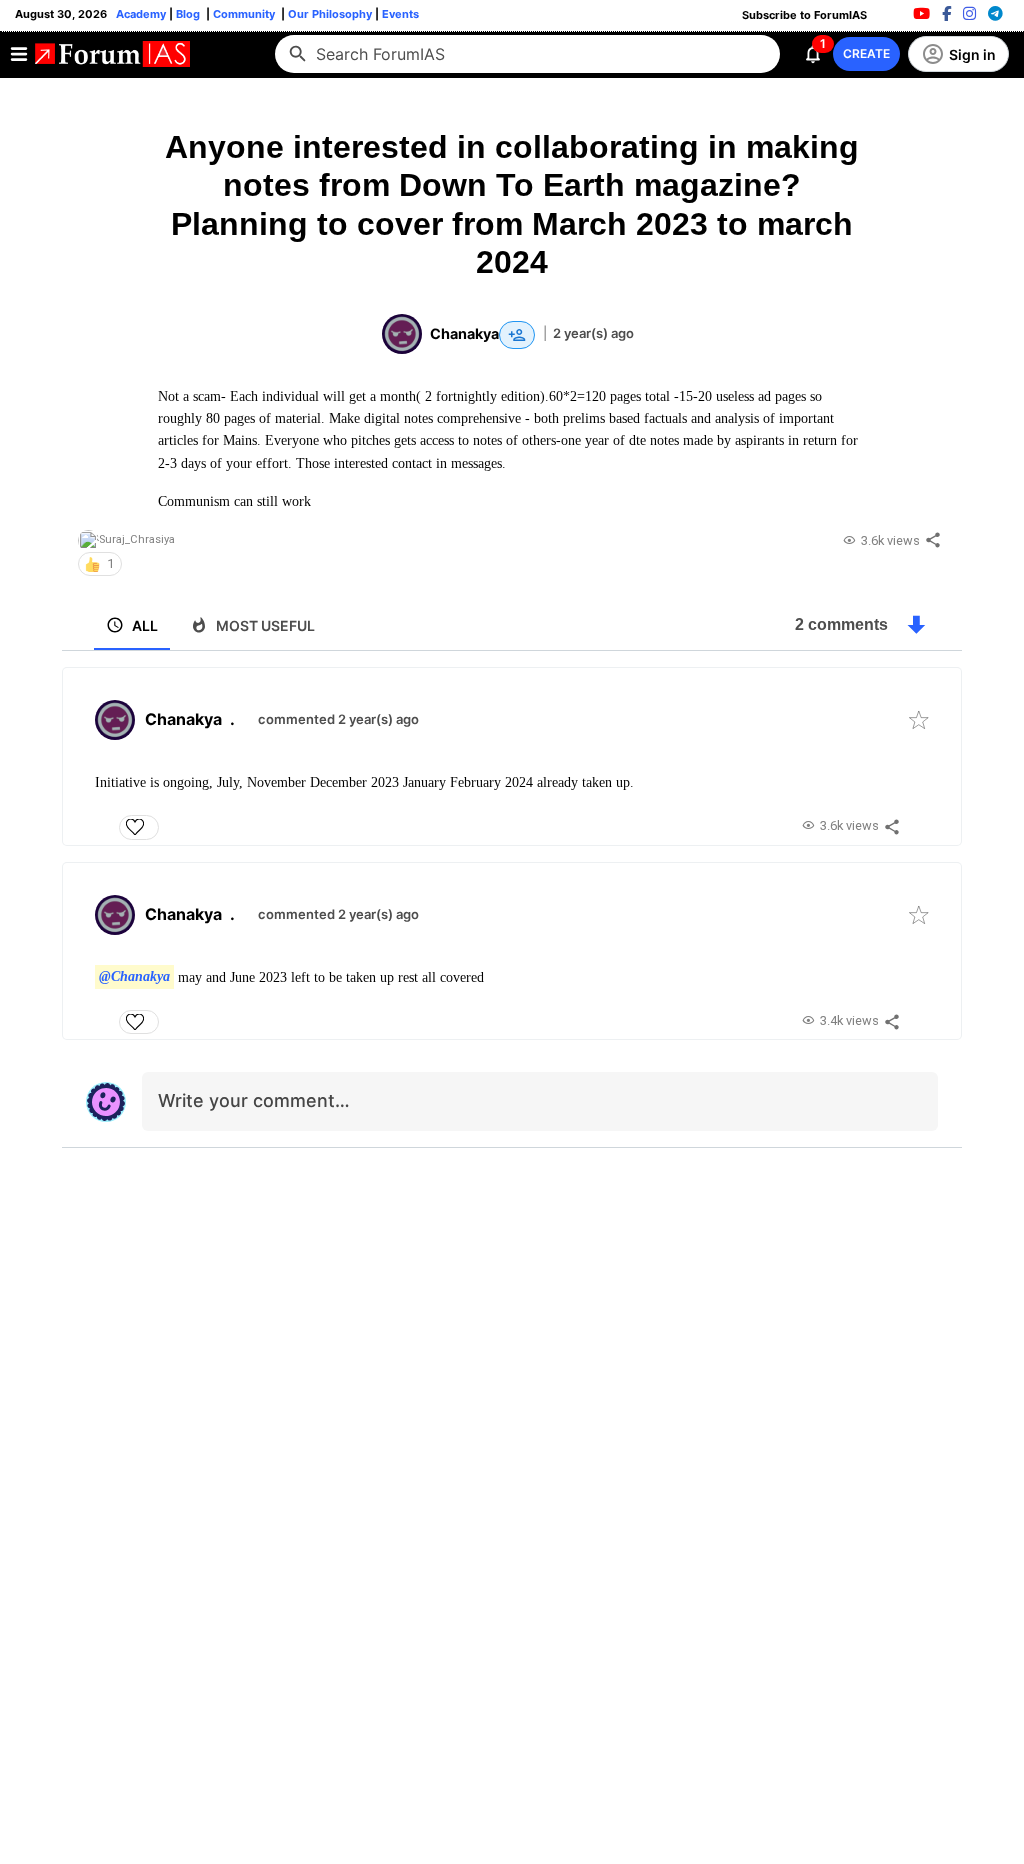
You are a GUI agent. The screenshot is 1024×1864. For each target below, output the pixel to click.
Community (245, 14)
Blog (189, 14)
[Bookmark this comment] (919, 720)
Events (399, 14)
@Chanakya (134, 977)
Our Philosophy (328, 14)
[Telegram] (995, 13)
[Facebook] (946, 13)
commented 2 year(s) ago (338, 719)
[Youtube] (921, 13)
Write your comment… (254, 1100)
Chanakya (183, 719)
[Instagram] (969, 13)
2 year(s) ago (593, 333)
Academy (141, 14)
